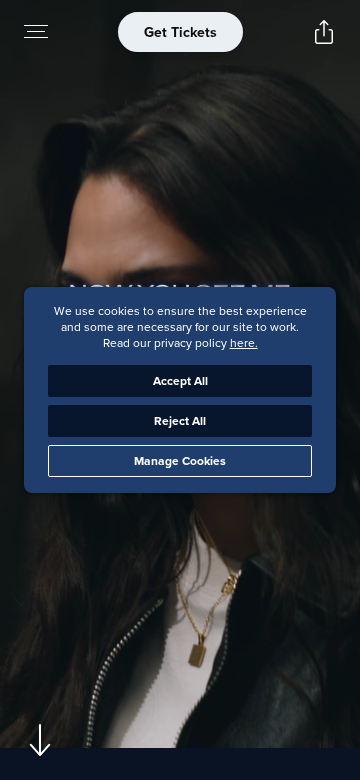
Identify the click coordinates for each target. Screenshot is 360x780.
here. (244, 342)
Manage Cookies (180, 460)
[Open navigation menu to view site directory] (36, 32)
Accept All (180, 380)
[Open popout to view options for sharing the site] (324, 32)
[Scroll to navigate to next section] (40, 739)
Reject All (180, 420)
